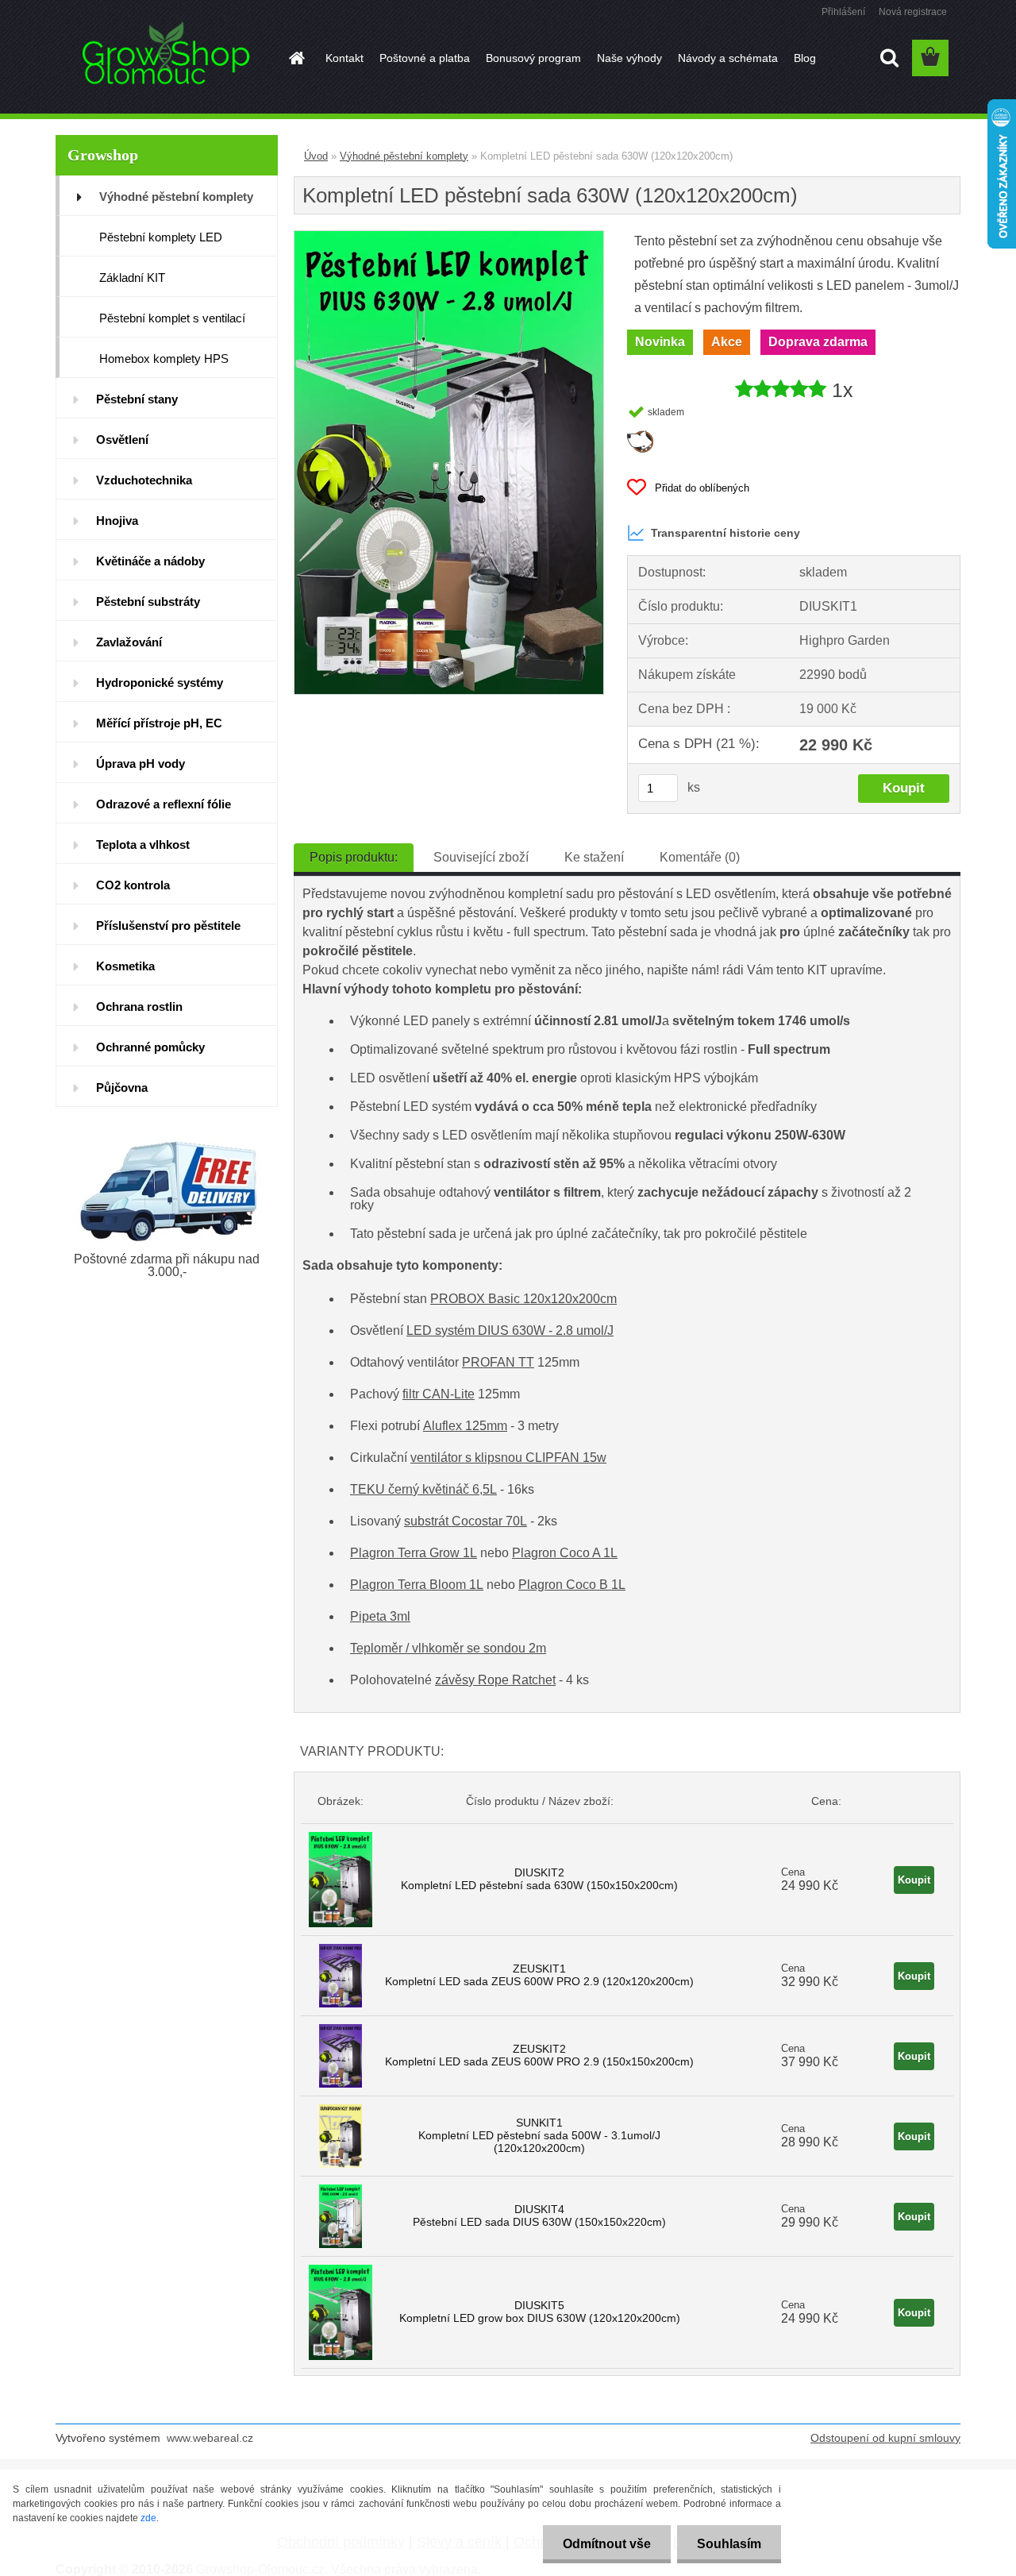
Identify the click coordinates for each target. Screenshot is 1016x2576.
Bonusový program (533, 58)
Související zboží (481, 857)
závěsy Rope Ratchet (495, 1680)
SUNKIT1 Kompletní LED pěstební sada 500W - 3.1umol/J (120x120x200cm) (539, 2135)
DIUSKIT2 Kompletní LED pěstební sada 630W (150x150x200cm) (539, 1879)
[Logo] (165, 59)
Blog (805, 58)
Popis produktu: (354, 857)
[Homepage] (295, 58)
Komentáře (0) (700, 857)
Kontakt (344, 58)
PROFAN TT (498, 1362)
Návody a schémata (728, 58)
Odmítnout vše (607, 2544)
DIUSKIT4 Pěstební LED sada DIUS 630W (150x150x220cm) (539, 2215)
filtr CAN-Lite (439, 1394)
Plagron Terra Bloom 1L (417, 1585)
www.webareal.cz (210, 2438)
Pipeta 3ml (380, 1616)
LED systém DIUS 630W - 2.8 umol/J (510, 1330)
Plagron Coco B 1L (572, 1585)
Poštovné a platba (425, 58)
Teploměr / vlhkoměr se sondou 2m (448, 1648)
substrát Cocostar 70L (466, 1521)
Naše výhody (629, 58)
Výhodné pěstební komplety (404, 156)
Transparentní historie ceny (725, 533)
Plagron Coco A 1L (565, 1553)
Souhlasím (729, 2544)
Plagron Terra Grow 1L (414, 1553)
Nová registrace (913, 12)
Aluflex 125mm (465, 1426)
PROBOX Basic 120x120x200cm (523, 1299)
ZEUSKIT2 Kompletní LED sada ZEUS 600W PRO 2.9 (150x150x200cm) (539, 2055)
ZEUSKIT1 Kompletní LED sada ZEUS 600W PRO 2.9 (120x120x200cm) (539, 1975)
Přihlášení (843, 12)
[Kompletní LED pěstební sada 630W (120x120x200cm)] (449, 237)
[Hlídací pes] (640, 436)
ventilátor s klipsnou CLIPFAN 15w (508, 1458)
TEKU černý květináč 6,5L (423, 1489)
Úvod (316, 156)
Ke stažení (594, 857)
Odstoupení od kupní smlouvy (885, 2438)
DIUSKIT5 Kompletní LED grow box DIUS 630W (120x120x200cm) (540, 2312)
